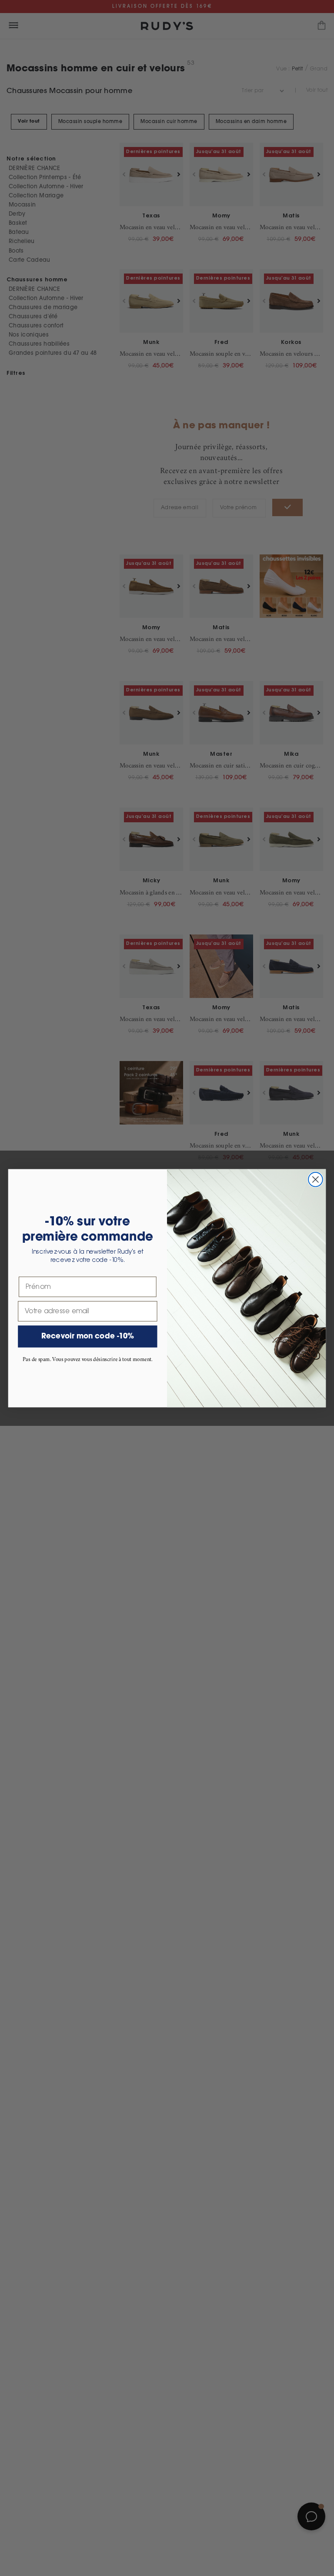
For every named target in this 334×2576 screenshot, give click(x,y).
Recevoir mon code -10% (88, 1336)
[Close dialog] (316, 1180)
